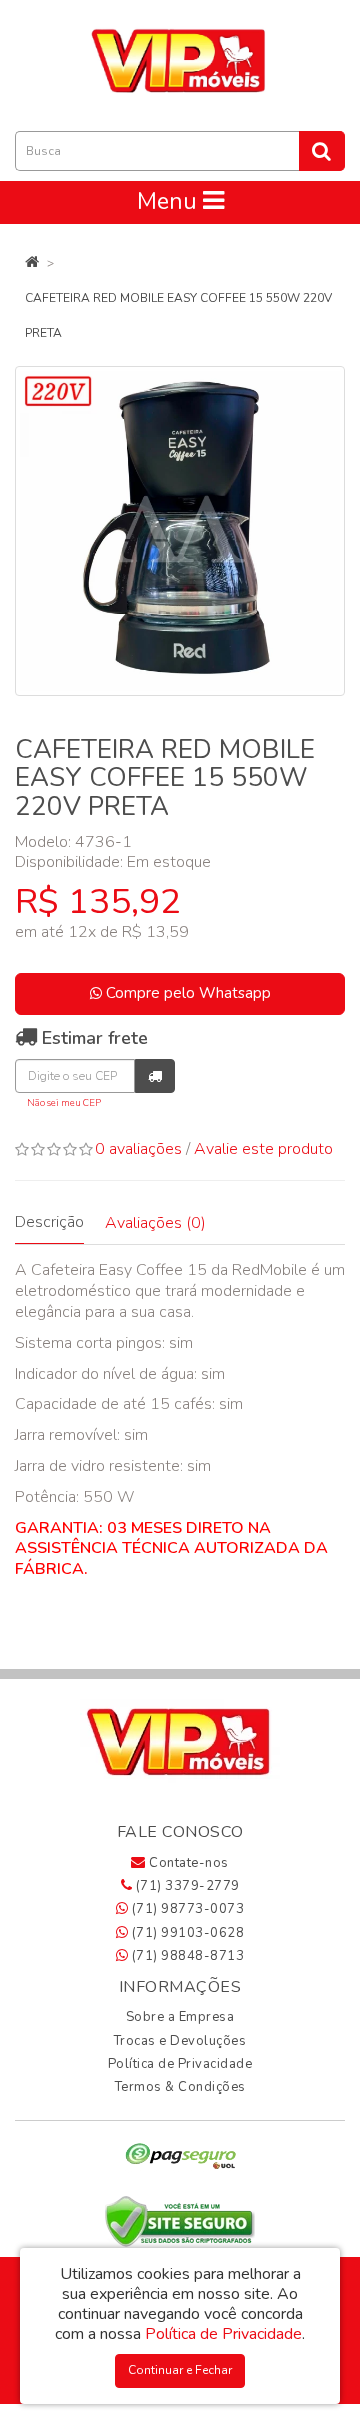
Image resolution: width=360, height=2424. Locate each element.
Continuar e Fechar (180, 2370)
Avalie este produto (263, 1149)
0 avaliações (138, 1149)
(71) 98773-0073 (186, 1909)
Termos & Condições (180, 2087)
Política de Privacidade (180, 2064)
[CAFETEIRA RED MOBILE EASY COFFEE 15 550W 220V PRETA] (180, 531)
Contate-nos (187, 1863)
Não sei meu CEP (64, 1102)
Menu (170, 201)
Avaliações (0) (155, 1223)
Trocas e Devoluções (180, 2041)
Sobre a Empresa (180, 2017)
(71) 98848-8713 (186, 1956)
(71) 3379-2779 (186, 1886)
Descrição (49, 1222)
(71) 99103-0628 (186, 1933)
